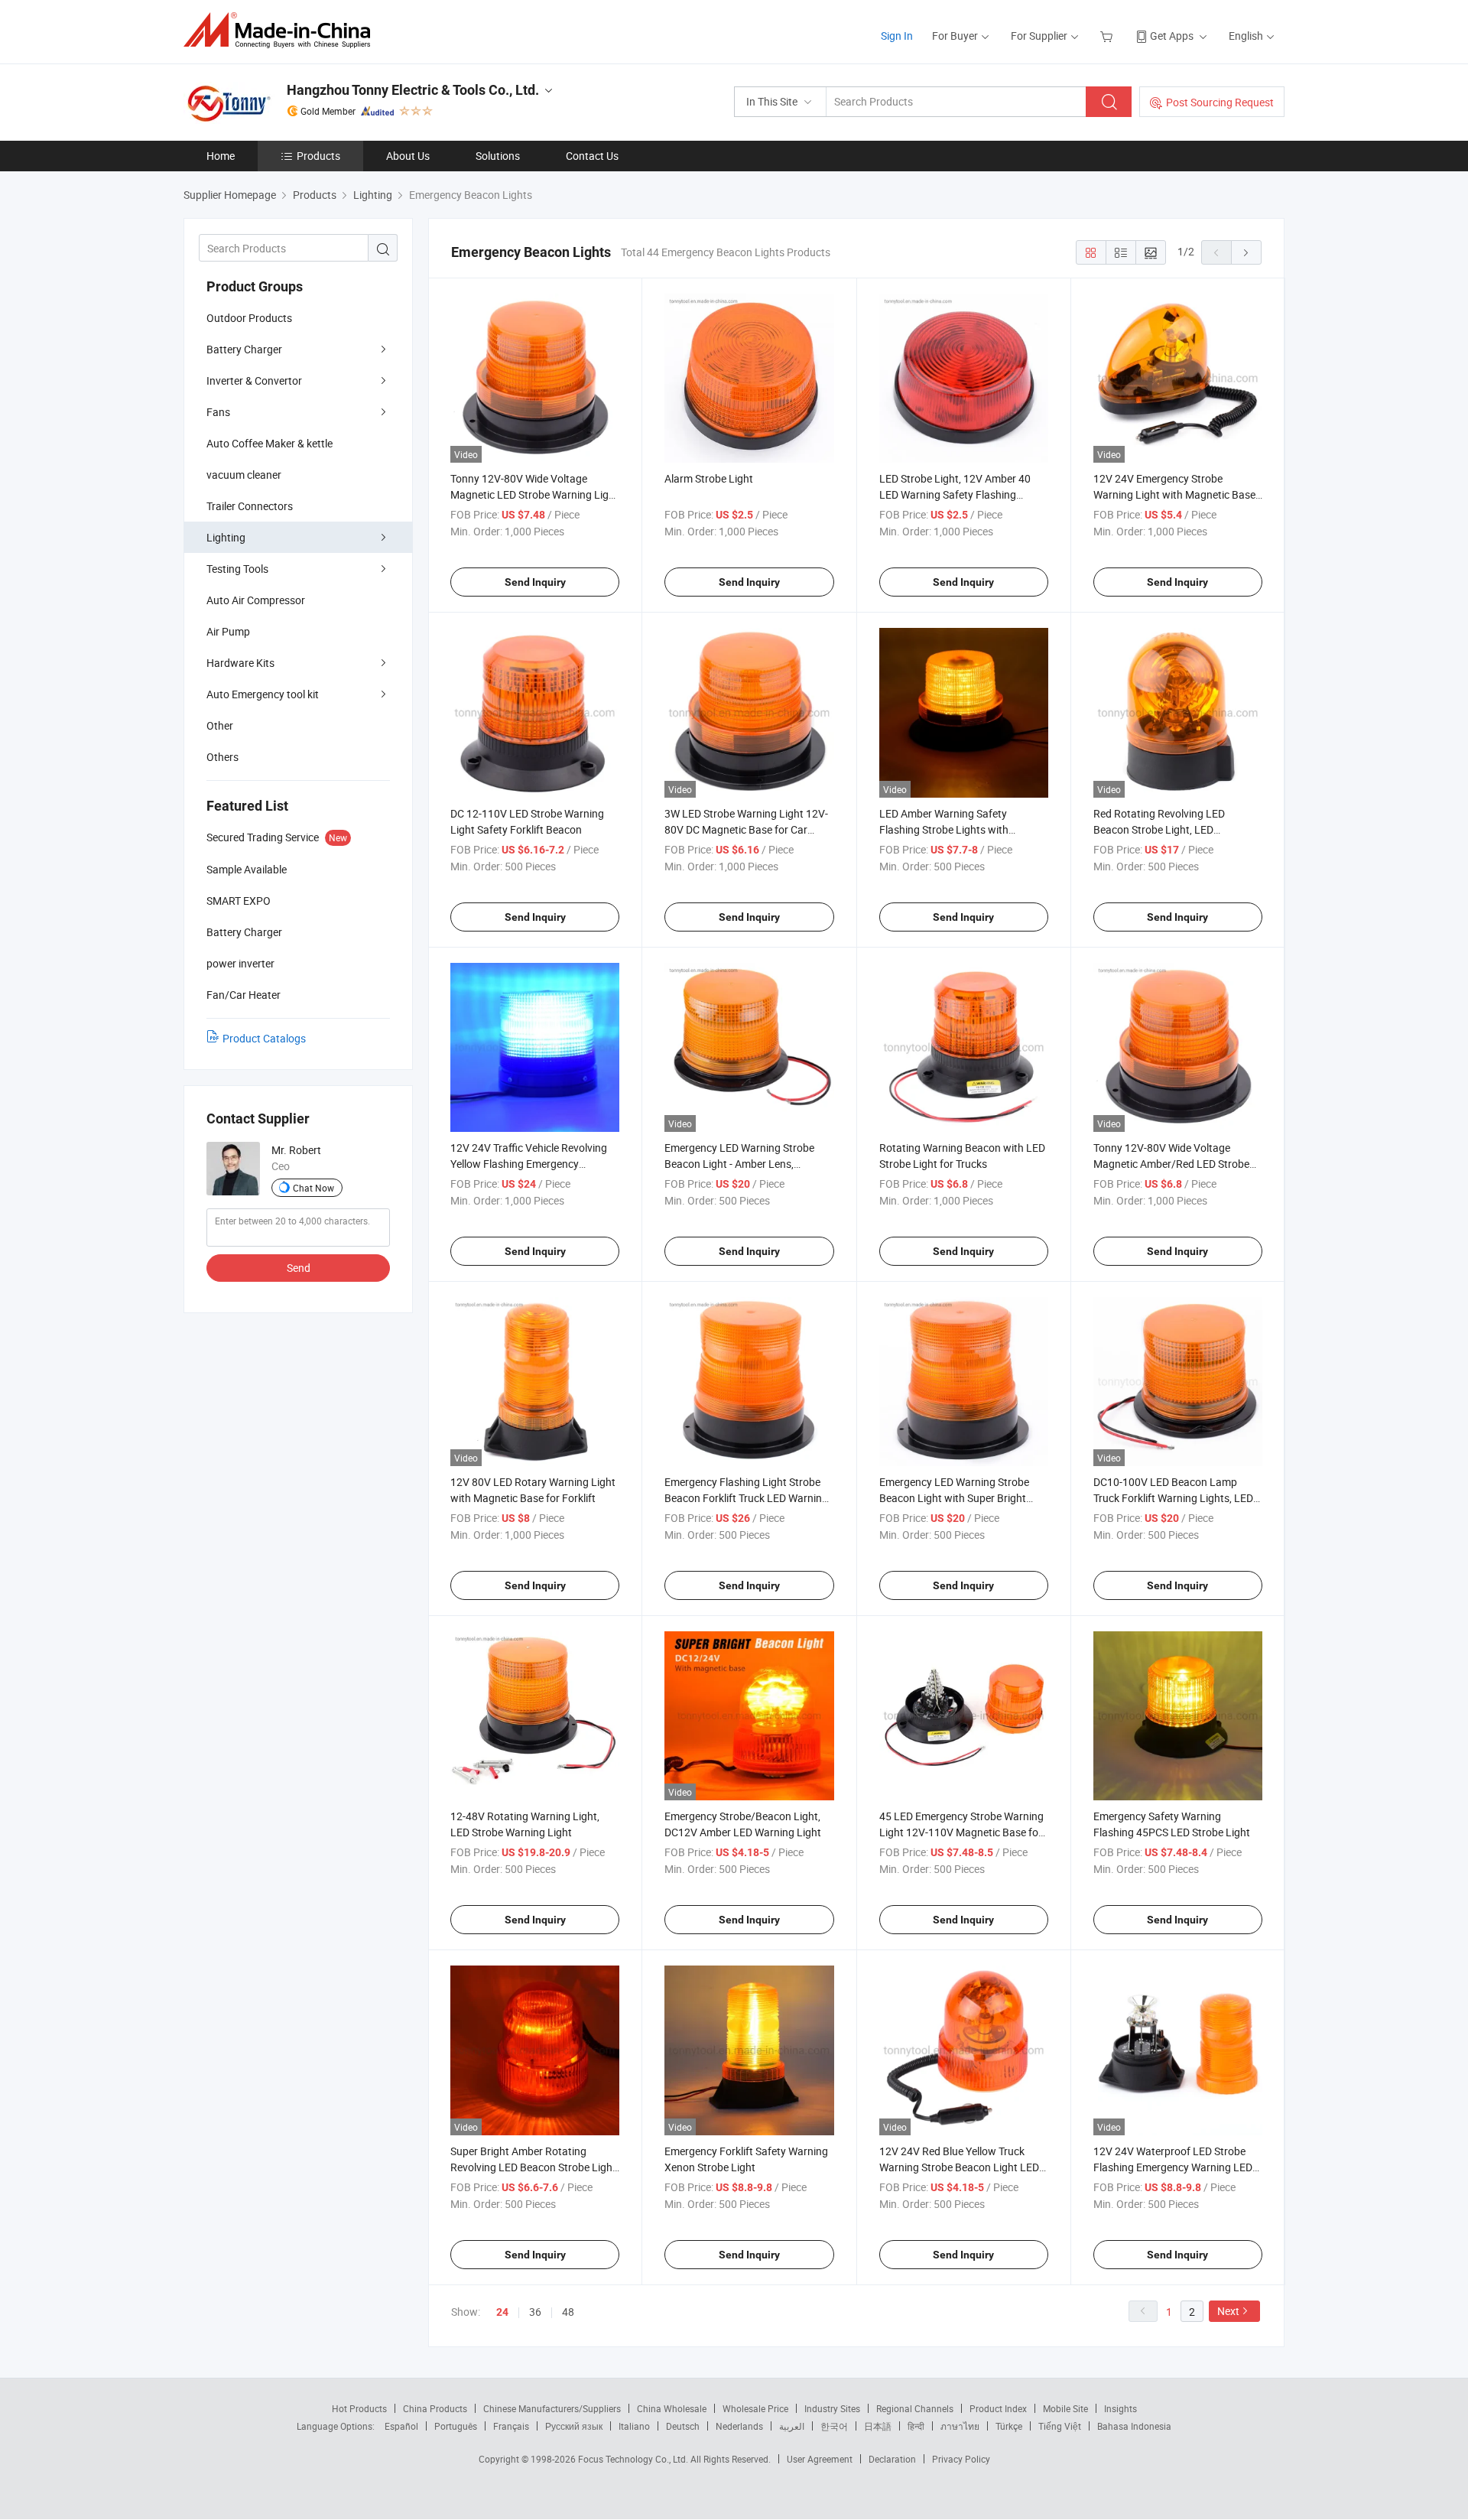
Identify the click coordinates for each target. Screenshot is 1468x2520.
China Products (435, 2408)
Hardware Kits (240, 663)
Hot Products (359, 2408)
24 (502, 2312)
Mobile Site (1065, 2408)
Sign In (897, 36)
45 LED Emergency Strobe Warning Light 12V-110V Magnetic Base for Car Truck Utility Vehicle (961, 1832)
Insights (1120, 2408)
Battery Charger (244, 349)
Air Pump (228, 631)
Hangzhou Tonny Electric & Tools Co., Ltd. (413, 90)
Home (221, 156)
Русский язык (574, 2426)
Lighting (226, 537)
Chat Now (313, 1188)
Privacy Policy (961, 2459)
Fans (218, 412)
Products (318, 156)
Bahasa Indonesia (1134, 2426)
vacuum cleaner (244, 475)
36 (535, 2312)
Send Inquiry (535, 582)
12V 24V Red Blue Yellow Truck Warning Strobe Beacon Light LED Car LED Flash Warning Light (959, 2167)
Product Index (998, 2408)
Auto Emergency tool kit (263, 694)
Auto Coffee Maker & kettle (270, 443)
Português (456, 2426)
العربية (792, 2426)
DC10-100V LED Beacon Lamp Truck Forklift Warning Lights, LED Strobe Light (1173, 1498)
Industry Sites (832, 2408)
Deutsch (683, 2426)
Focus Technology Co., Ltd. (634, 2459)
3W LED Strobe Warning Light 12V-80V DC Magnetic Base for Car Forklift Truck (746, 829)
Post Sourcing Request (1220, 102)
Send (299, 1268)
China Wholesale (672, 2408)
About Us (408, 156)
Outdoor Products (249, 318)
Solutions (498, 156)
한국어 (834, 2426)
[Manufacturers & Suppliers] (282, 30)
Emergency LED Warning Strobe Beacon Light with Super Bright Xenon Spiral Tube (954, 1498)
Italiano (634, 2426)
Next (1228, 2311)
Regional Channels (915, 2408)
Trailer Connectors (250, 506)
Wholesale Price (755, 2408)
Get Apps (1172, 36)
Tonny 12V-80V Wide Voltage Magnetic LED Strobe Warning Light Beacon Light (534, 494)
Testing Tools (237, 569)
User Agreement (820, 2459)
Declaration (892, 2459)
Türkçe (1009, 2426)
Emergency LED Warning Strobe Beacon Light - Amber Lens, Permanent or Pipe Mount (739, 1164)
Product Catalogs (264, 1038)
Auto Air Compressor (256, 600)
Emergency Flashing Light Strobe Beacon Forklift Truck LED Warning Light (746, 1498)
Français (511, 2426)
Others (222, 757)
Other (220, 725)
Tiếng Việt (1060, 2426)
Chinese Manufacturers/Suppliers (552, 2408)
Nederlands (739, 2426)
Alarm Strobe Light (709, 478)
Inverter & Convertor (254, 380)
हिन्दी (916, 2426)
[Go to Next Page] (1246, 252)
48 (568, 2312)
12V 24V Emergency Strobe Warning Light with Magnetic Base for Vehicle (1174, 494)
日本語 (878, 2426)
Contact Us (592, 156)
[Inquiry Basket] (1108, 36)
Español (401, 2426)
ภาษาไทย (960, 2426)
